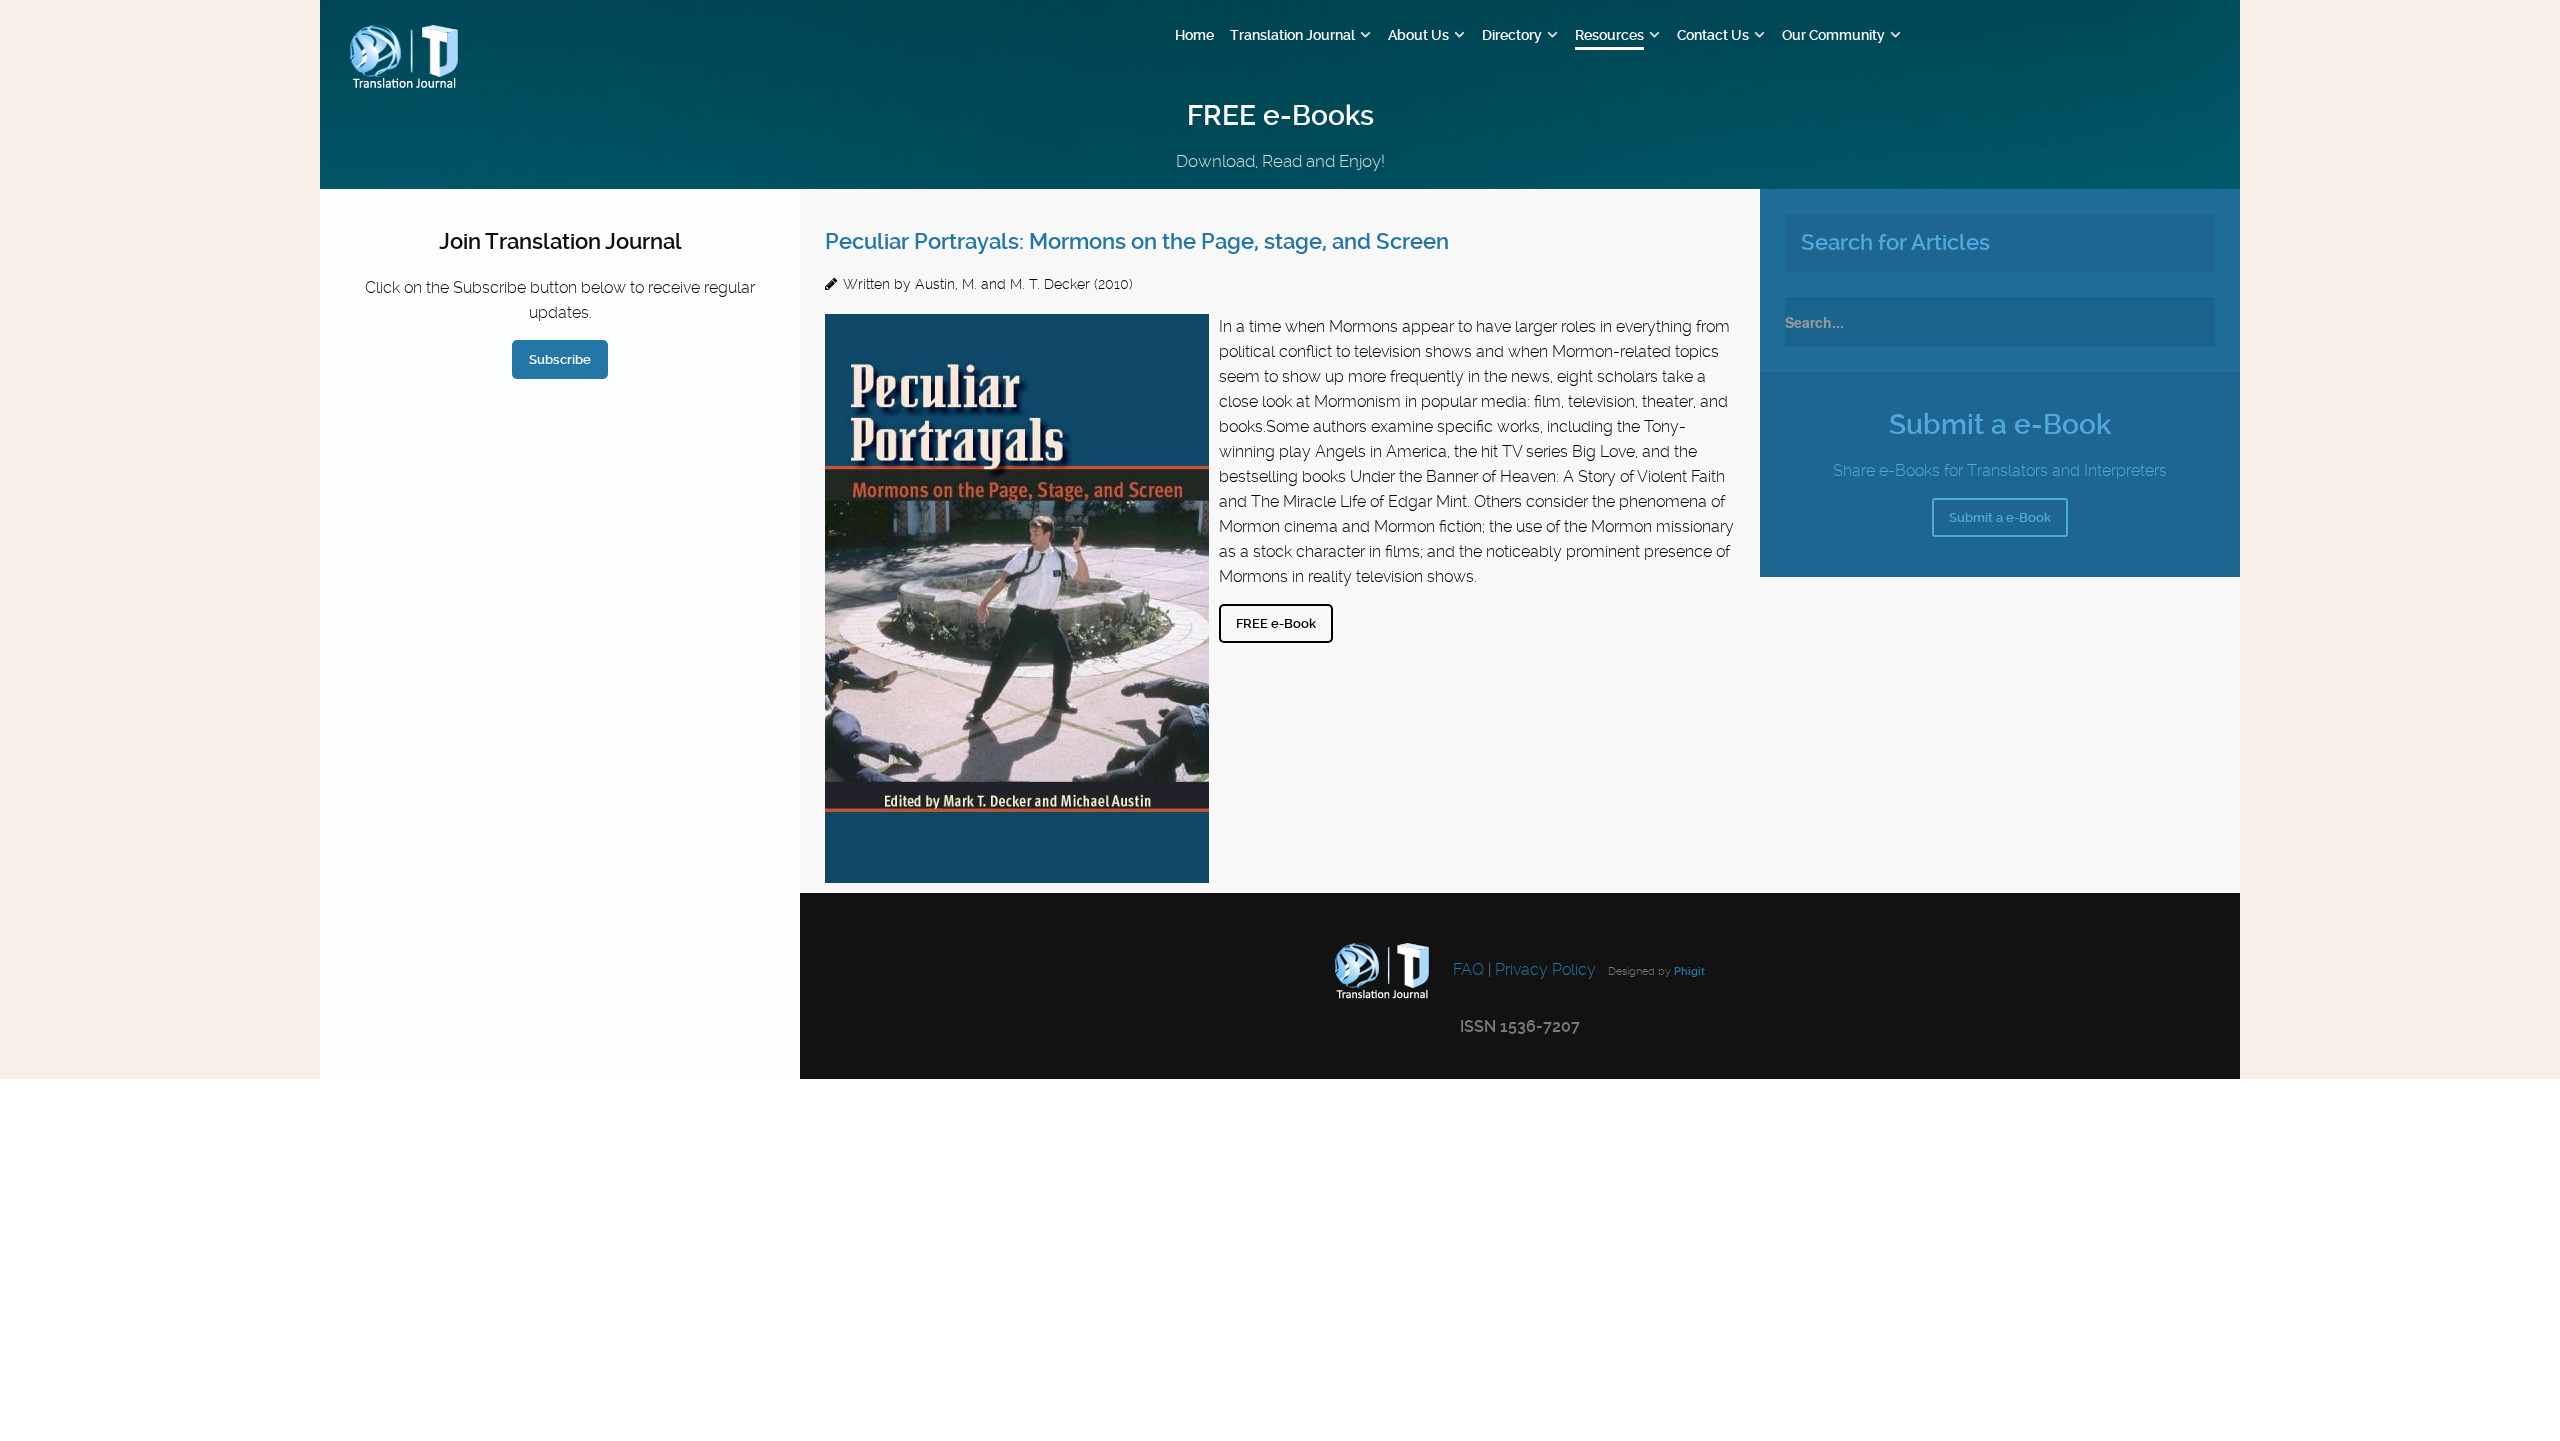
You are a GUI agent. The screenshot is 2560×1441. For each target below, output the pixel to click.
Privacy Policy (1545, 970)
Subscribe (560, 359)
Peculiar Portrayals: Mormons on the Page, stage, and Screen (1137, 241)
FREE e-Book (1276, 623)
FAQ (1466, 970)
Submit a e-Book (2000, 517)
